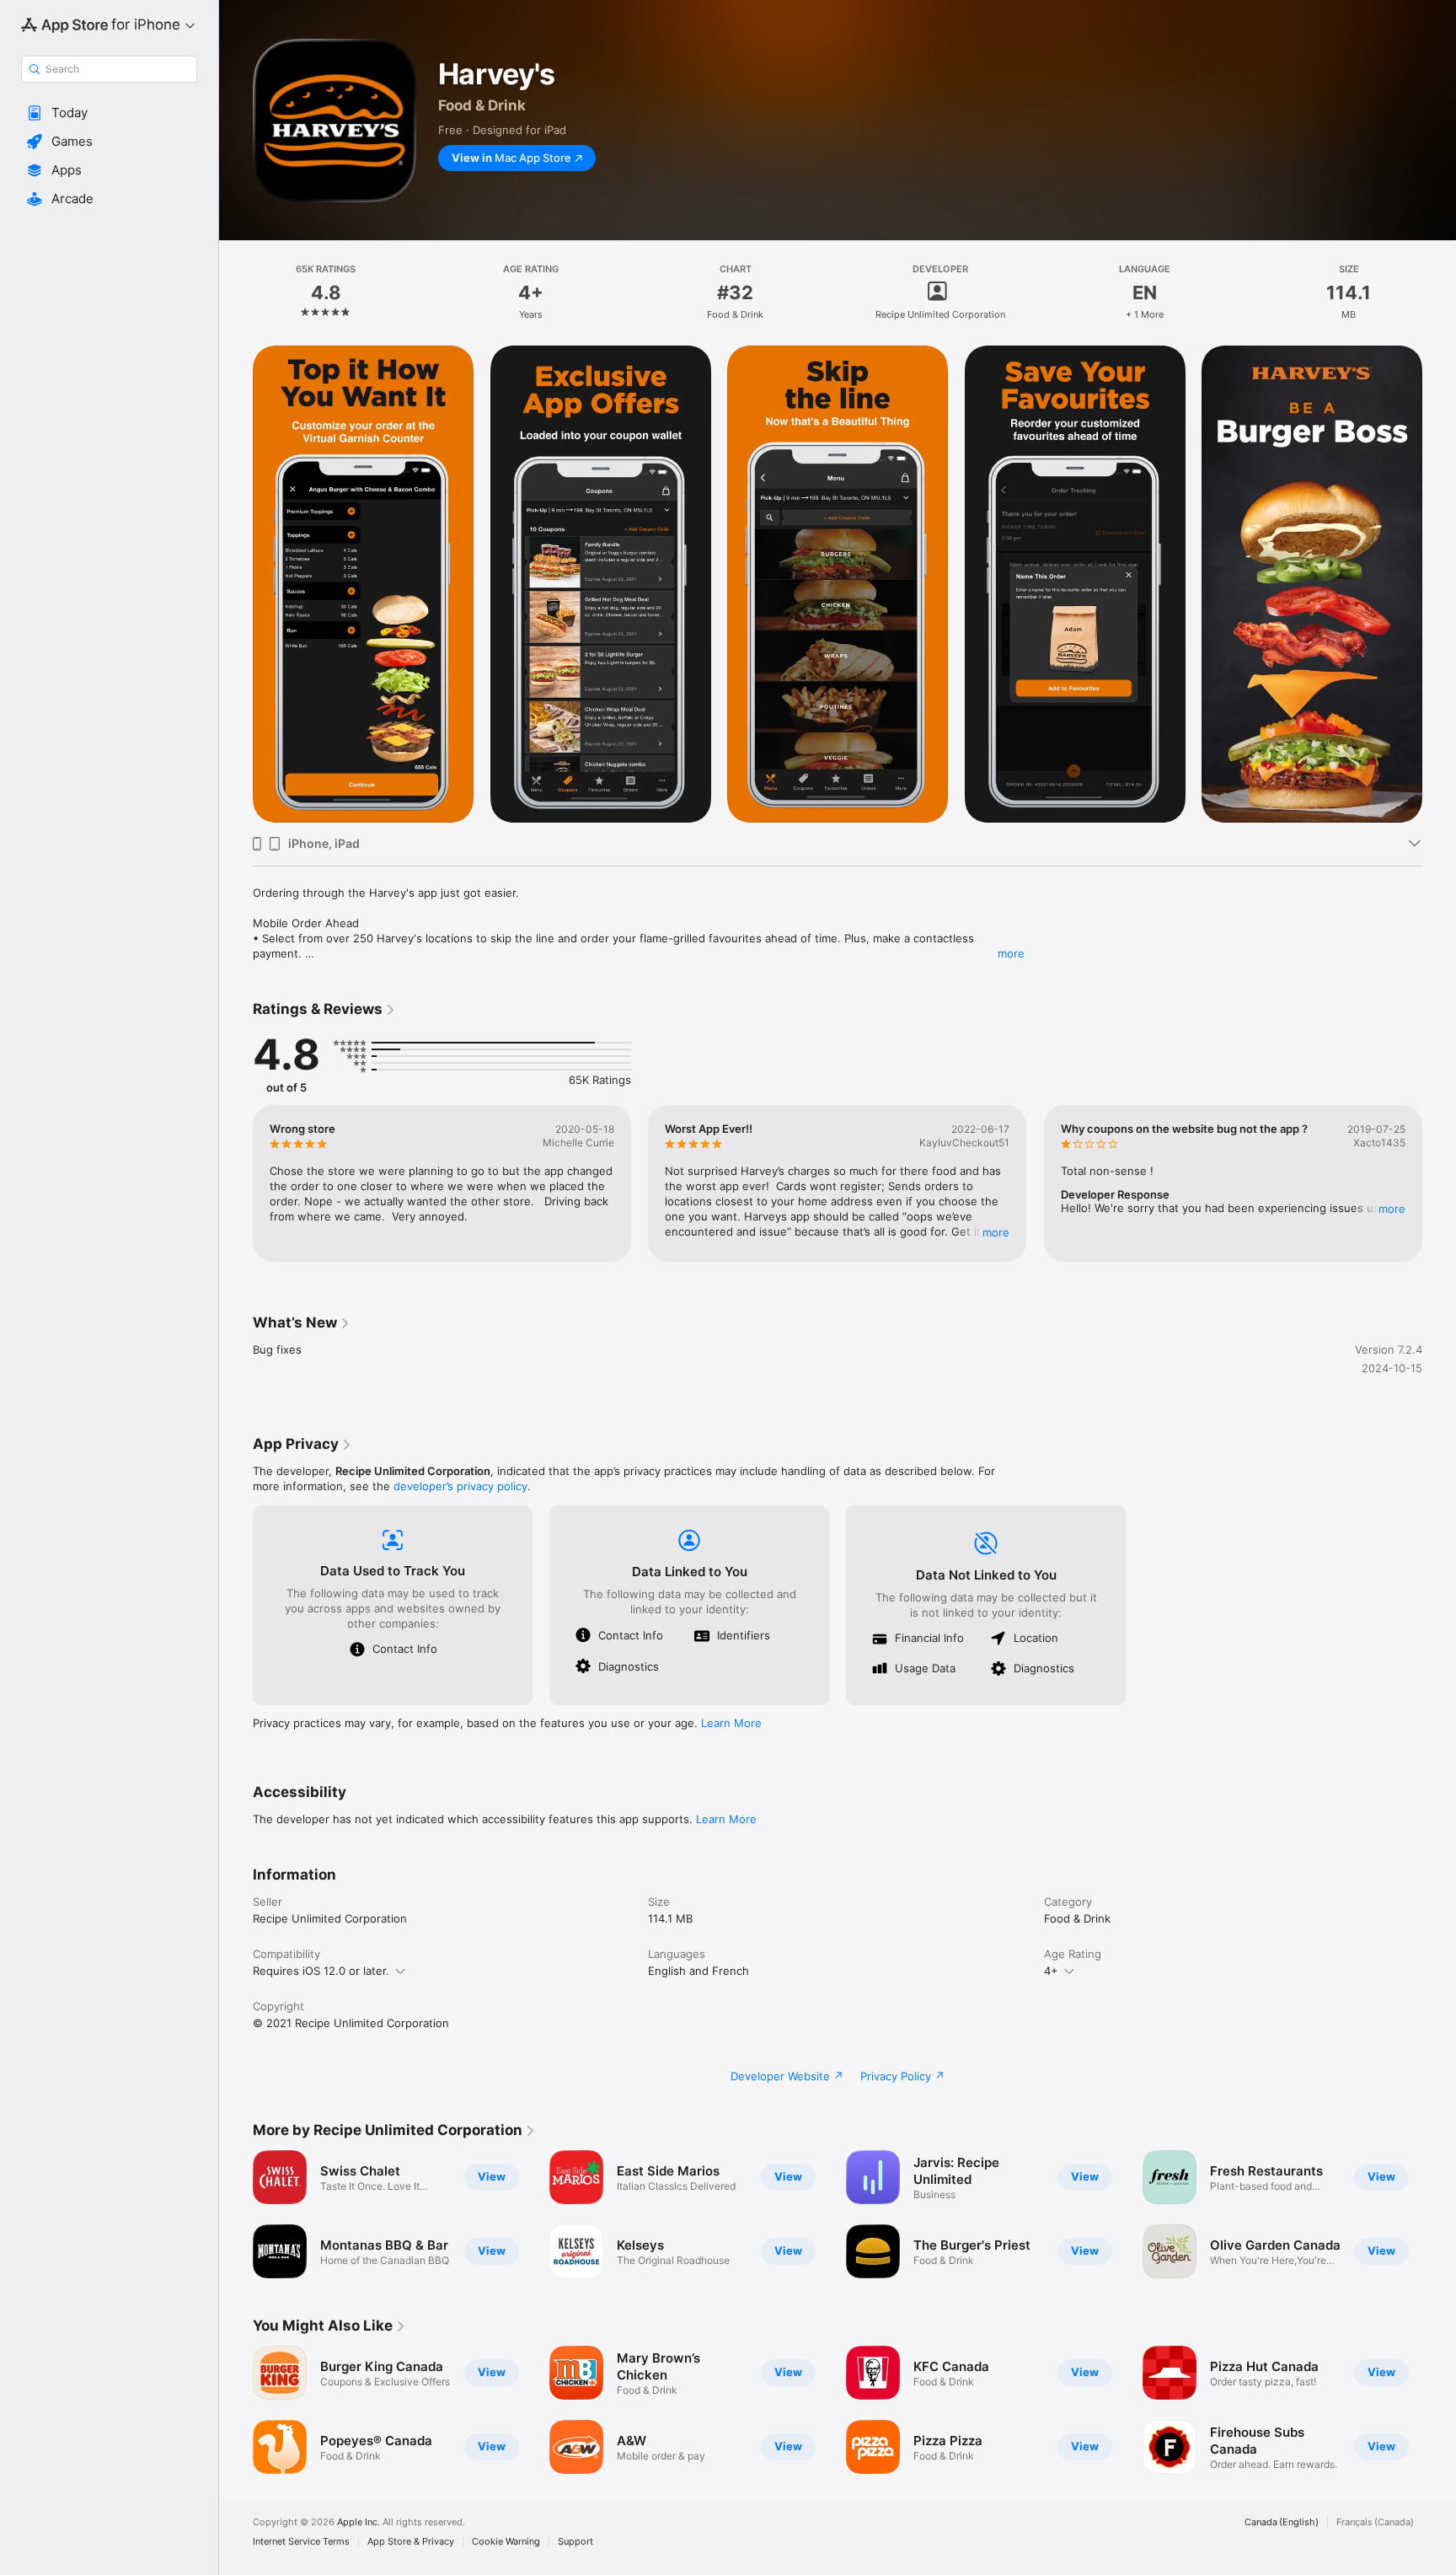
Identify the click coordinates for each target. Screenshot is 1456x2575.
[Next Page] (1439, 1183)
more (1011, 953)
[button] (109, 113)
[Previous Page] (236, 1183)
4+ (1051, 1971)
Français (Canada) (1375, 2522)
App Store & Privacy (411, 2542)
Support (575, 2542)
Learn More (731, 1723)
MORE (997, 1232)
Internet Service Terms (301, 2542)
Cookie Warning (506, 2542)
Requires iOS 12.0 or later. (321, 1971)
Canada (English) (1282, 2522)
